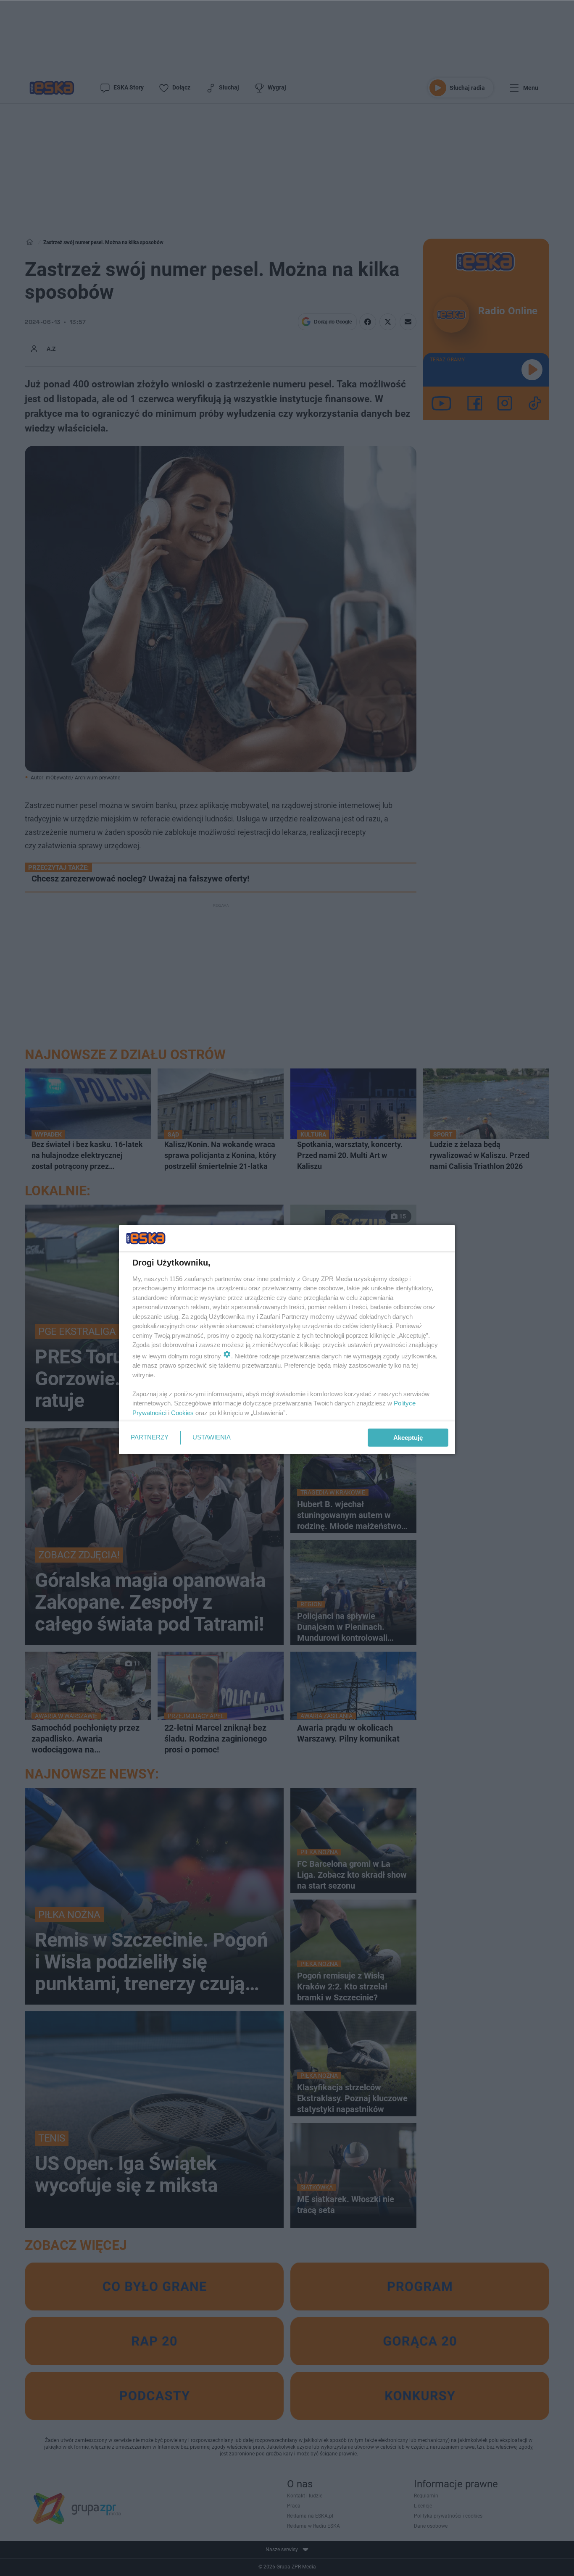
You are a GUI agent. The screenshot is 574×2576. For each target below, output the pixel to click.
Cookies (182, 1413)
